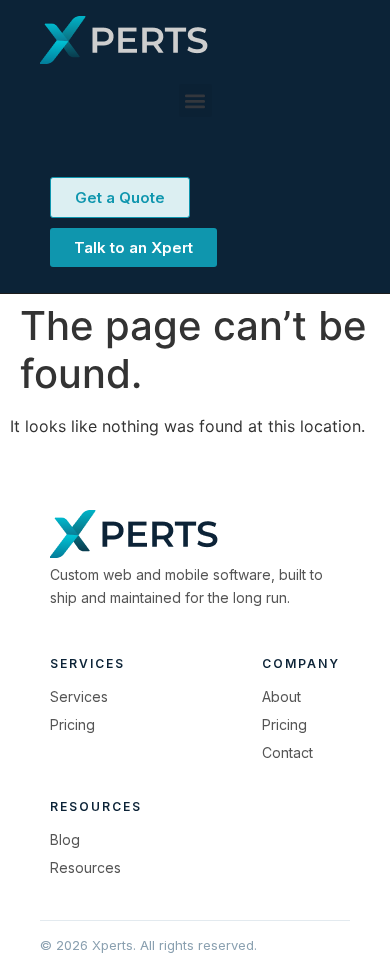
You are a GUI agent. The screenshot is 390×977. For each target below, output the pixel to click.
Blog (65, 839)
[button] (195, 100)
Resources (85, 867)
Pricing (72, 724)
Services (79, 696)
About (281, 696)
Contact (287, 752)
